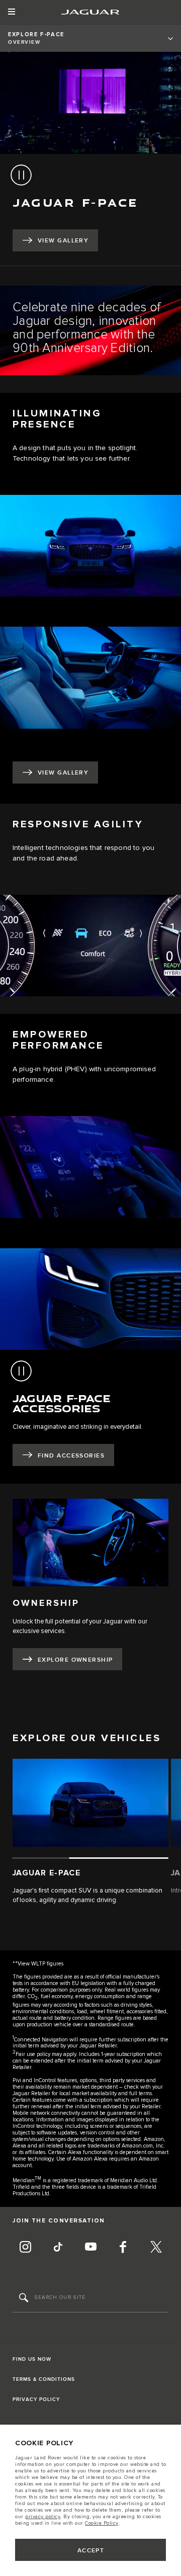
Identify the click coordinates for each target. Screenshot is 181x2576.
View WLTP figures (40, 1964)
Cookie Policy (102, 2523)
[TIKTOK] (58, 2248)
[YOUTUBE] (90, 2248)
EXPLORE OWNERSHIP (75, 1660)
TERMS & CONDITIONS (44, 2379)
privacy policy (43, 2517)
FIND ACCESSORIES (71, 1456)
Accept (91, 2551)
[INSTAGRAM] (25, 2248)
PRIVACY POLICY (36, 2399)
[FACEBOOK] (123, 2248)
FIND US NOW (32, 2359)
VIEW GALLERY (63, 241)
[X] (156, 2248)
